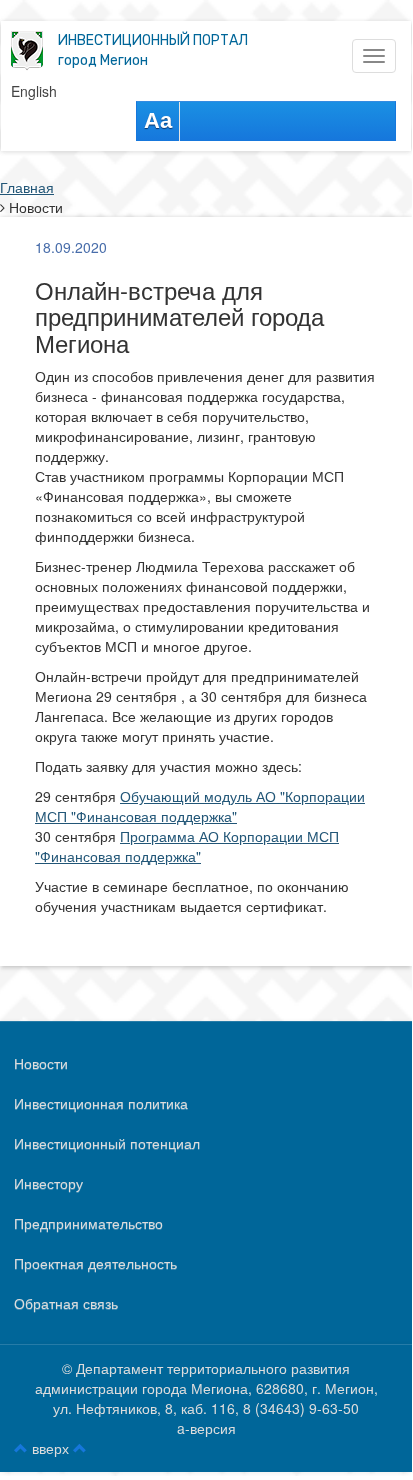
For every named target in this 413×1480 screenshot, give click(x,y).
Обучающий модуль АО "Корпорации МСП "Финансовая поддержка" (200, 806)
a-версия (206, 1428)
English (34, 91)
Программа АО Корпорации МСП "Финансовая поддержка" (187, 846)
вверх (50, 1448)
